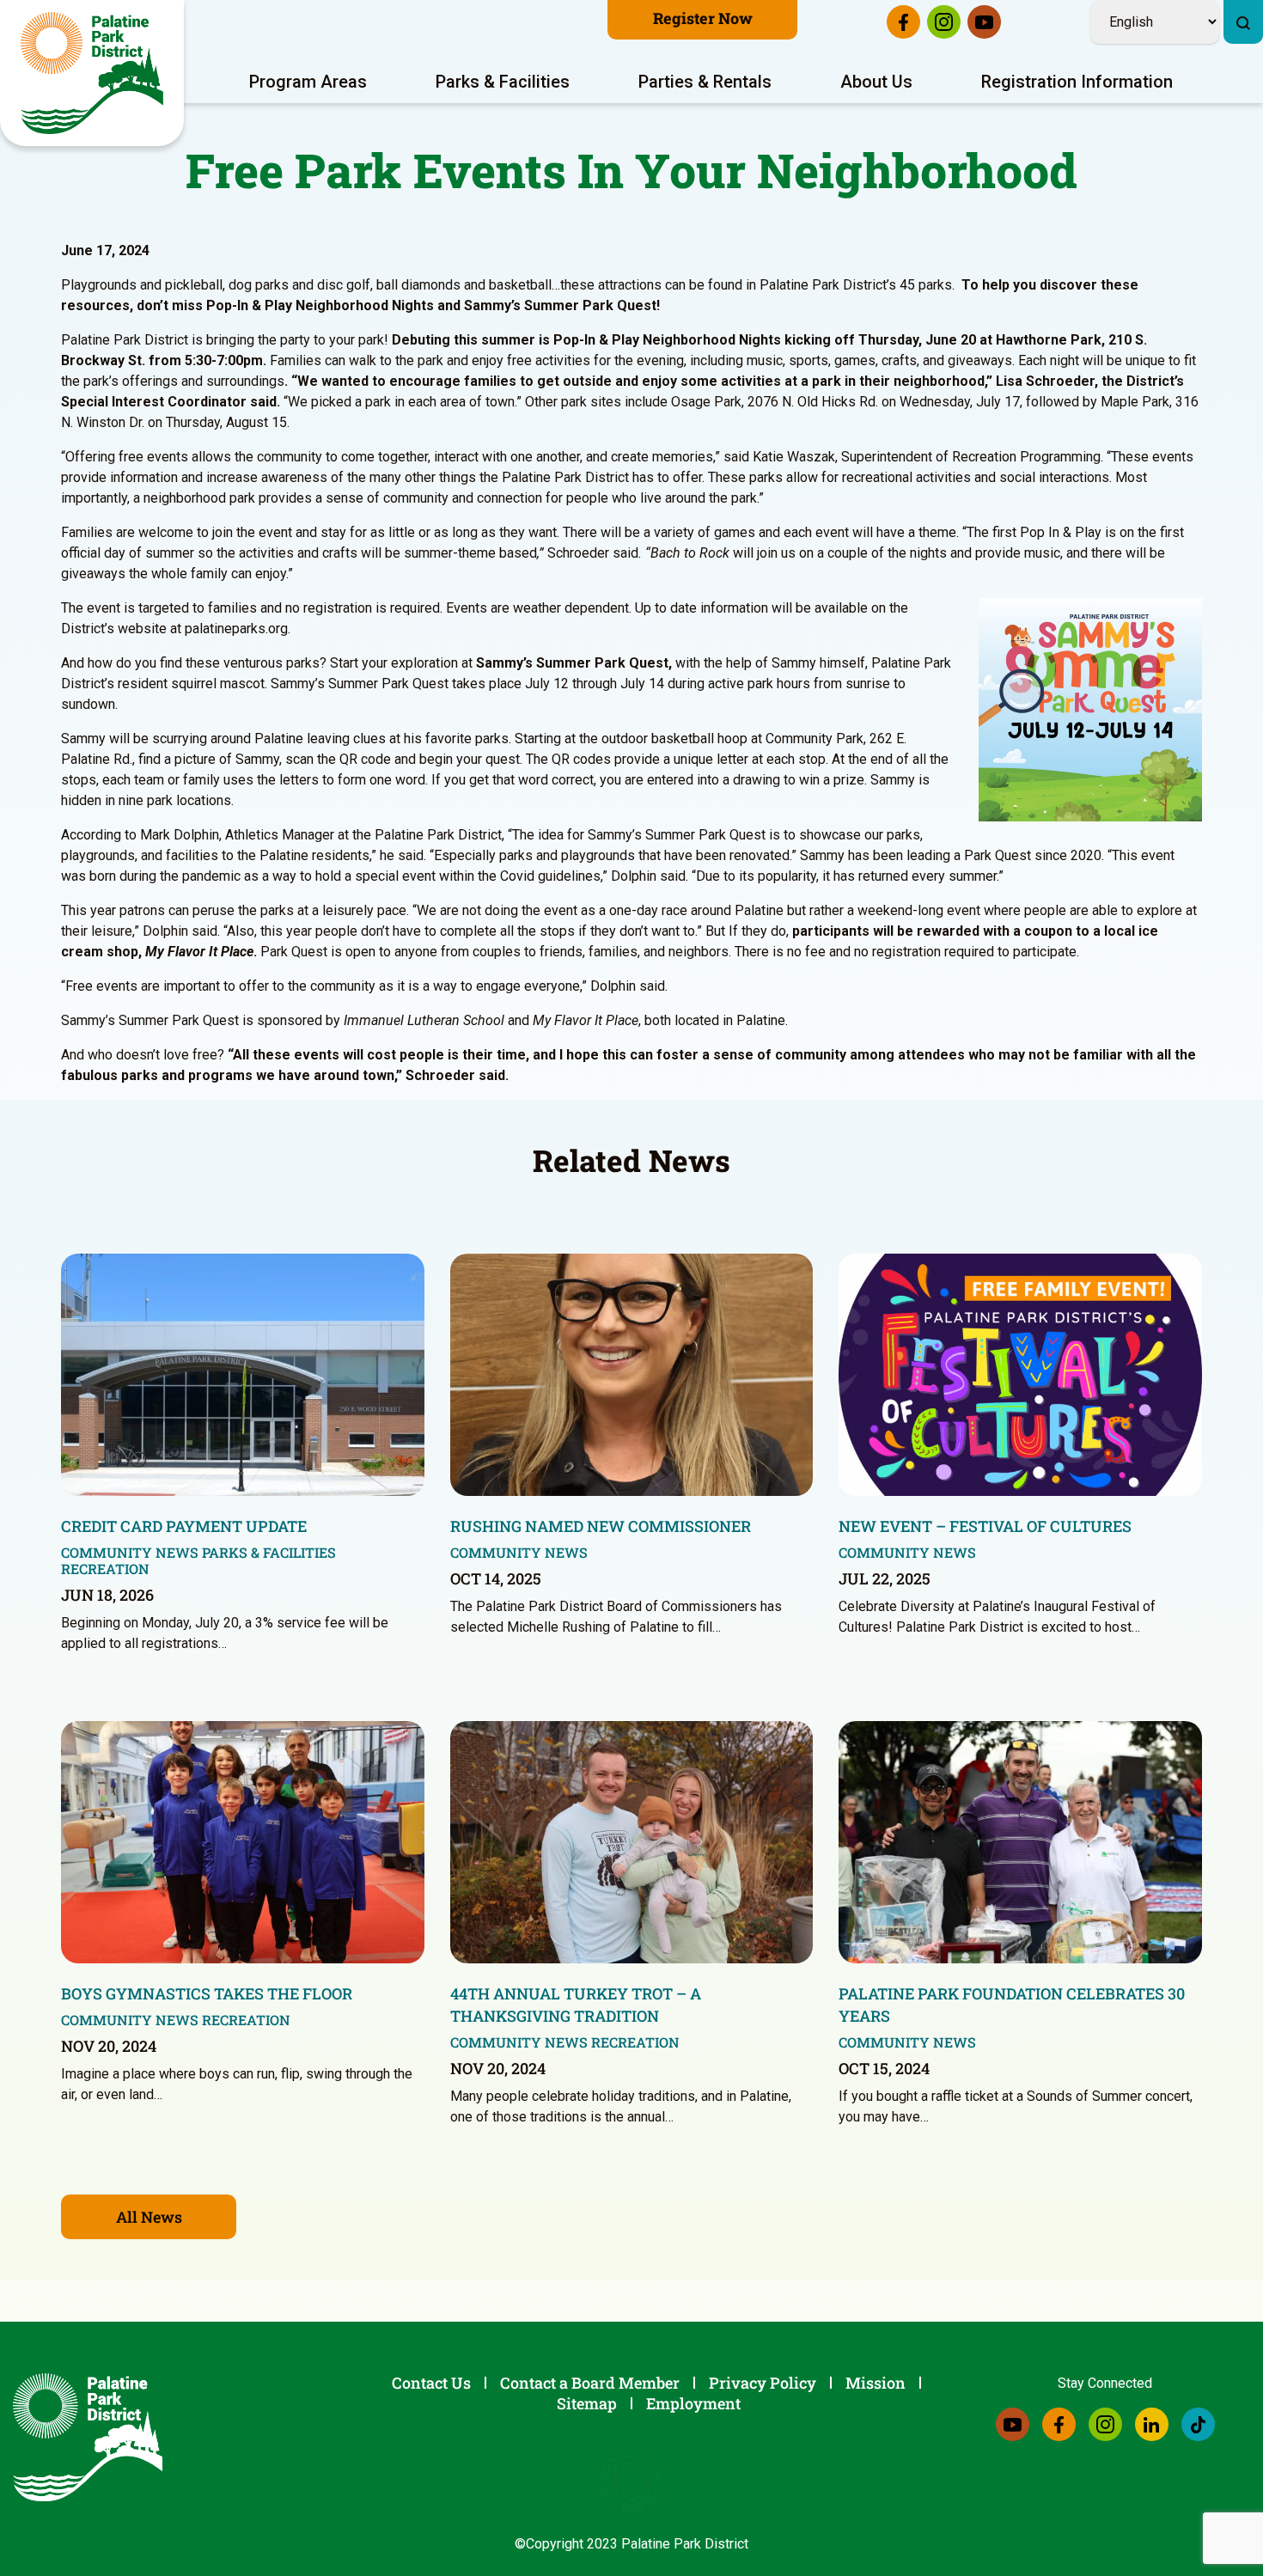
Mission (876, 2383)
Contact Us (431, 2383)
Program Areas (308, 82)
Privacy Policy (763, 2383)
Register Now (703, 18)
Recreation (105, 1569)
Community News (130, 1552)
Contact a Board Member (590, 2383)
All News (149, 2217)
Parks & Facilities (503, 82)
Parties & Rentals (705, 82)
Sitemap (587, 2403)
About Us (876, 82)
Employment (693, 2403)
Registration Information (1077, 82)
